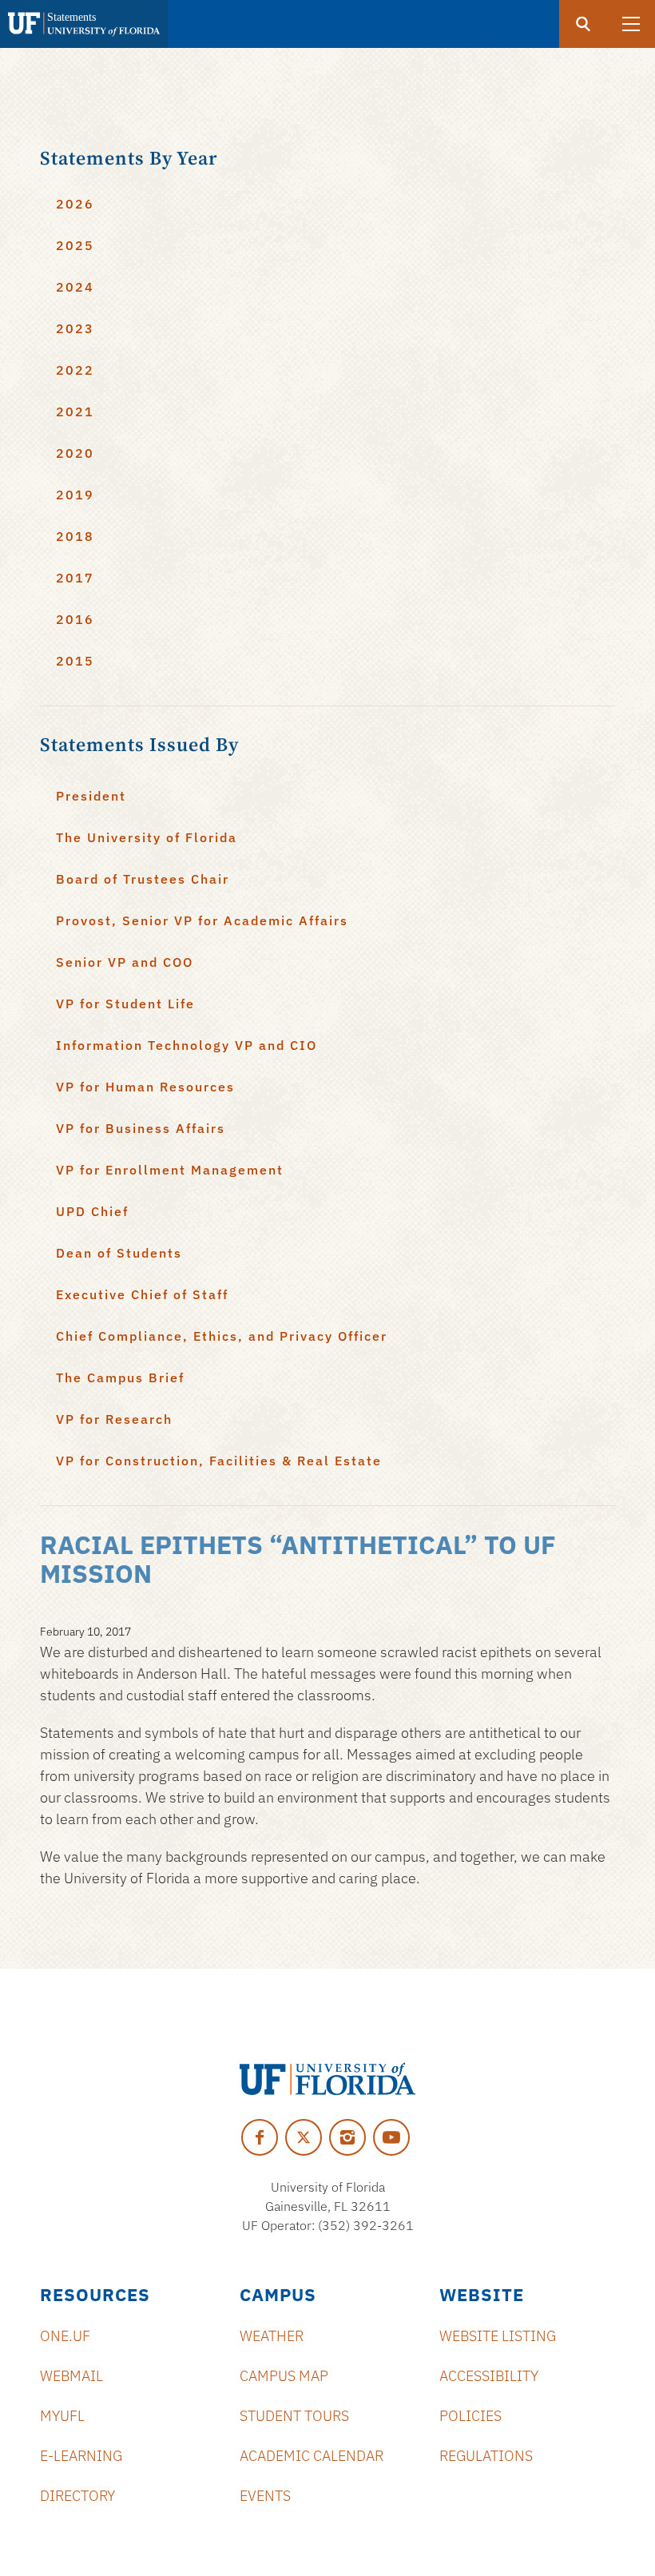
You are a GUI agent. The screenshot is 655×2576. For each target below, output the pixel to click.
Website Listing (498, 2336)
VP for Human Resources (145, 1087)
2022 (75, 370)
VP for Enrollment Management (170, 1170)
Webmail (71, 2376)
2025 (75, 245)
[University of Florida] (327, 2079)
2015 (75, 661)
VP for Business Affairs (141, 1128)
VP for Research (114, 1419)
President (91, 796)
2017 (75, 578)
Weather (272, 2336)
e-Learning (81, 2456)
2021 (75, 411)
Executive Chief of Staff (142, 1294)
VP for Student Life (125, 1004)
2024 (75, 287)
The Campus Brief (120, 1377)
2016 (75, 619)
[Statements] (84, 24)
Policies (470, 2416)
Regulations (486, 2456)
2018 (75, 536)
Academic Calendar (312, 2456)
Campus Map (284, 2376)
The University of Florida (147, 837)
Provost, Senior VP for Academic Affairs (202, 920)
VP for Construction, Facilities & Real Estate (219, 1461)
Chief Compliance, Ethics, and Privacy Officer (222, 1336)
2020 (75, 453)
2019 (75, 495)
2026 (75, 204)
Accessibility (489, 2376)
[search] (583, 24)
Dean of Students (119, 1253)
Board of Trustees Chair (143, 879)
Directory (77, 2496)
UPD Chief (92, 1211)
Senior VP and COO (125, 962)
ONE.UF (65, 2336)
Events (265, 2496)
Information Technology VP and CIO (187, 1045)
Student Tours (294, 2416)
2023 (75, 328)
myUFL (62, 2416)
